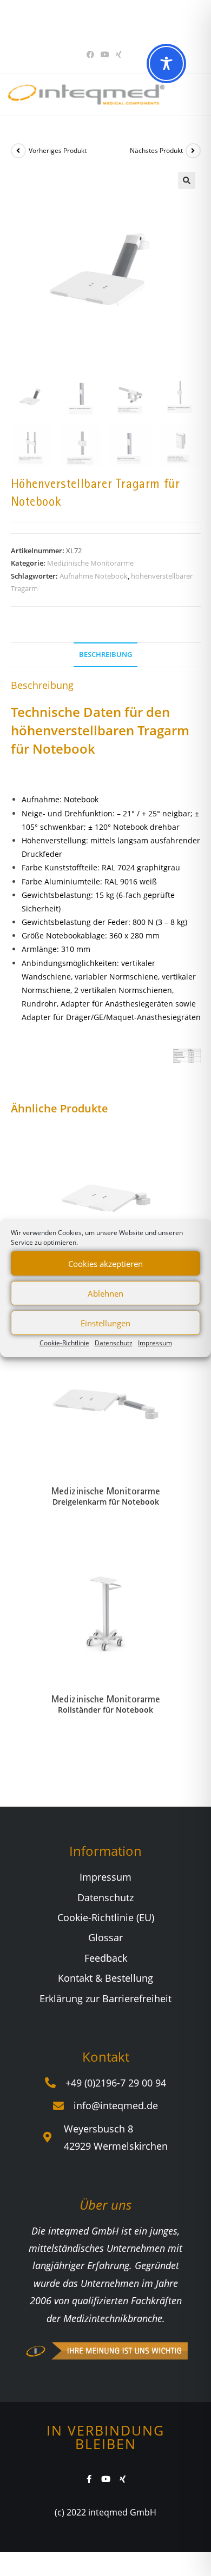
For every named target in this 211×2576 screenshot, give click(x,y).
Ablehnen (105, 1293)
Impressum (155, 1343)
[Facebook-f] (89, 2479)
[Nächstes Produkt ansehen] (193, 151)
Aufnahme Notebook (94, 576)
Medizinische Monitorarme (90, 563)
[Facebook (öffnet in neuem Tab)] (92, 55)
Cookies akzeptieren (105, 1263)
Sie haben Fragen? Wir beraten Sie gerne (101, 21)
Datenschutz (114, 1343)
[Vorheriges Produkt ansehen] (18, 151)
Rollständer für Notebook (105, 1710)
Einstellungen (105, 1323)
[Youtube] (106, 2479)
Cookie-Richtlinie (64, 1343)
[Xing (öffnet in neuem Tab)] (119, 55)
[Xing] (123, 2479)
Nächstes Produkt (156, 150)
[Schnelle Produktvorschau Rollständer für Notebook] (197, 1559)
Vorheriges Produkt (58, 150)
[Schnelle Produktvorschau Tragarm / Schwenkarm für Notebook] (197, 1143)
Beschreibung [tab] (105, 655)
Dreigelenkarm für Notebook (106, 1502)
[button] (187, 180)
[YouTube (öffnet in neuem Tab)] (105, 55)
